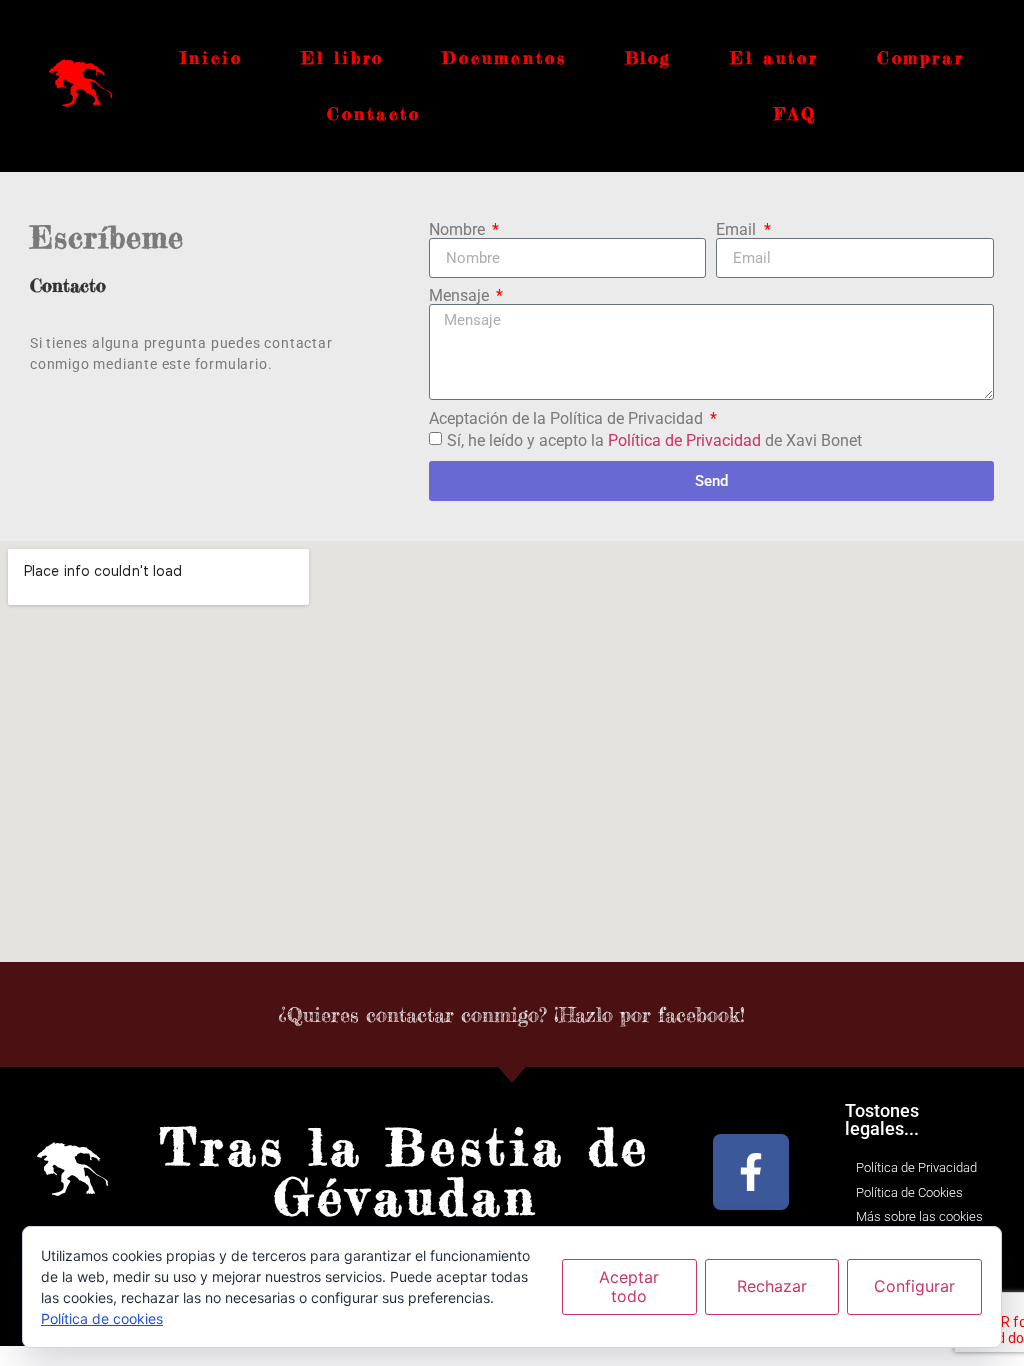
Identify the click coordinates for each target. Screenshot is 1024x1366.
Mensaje (461, 296)
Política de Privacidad (684, 440)
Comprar (921, 57)
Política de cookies (102, 1318)
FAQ (795, 113)
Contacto (373, 113)
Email (738, 230)
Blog (649, 57)
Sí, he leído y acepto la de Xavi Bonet (654, 440)
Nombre (459, 230)
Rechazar (772, 1286)
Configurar (914, 1286)
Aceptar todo (629, 1286)
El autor (774, 57)
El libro (342, 57)
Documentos (504, 57)
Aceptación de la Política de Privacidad (568, 419)
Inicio (211, 57)
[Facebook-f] (751, 1172)
